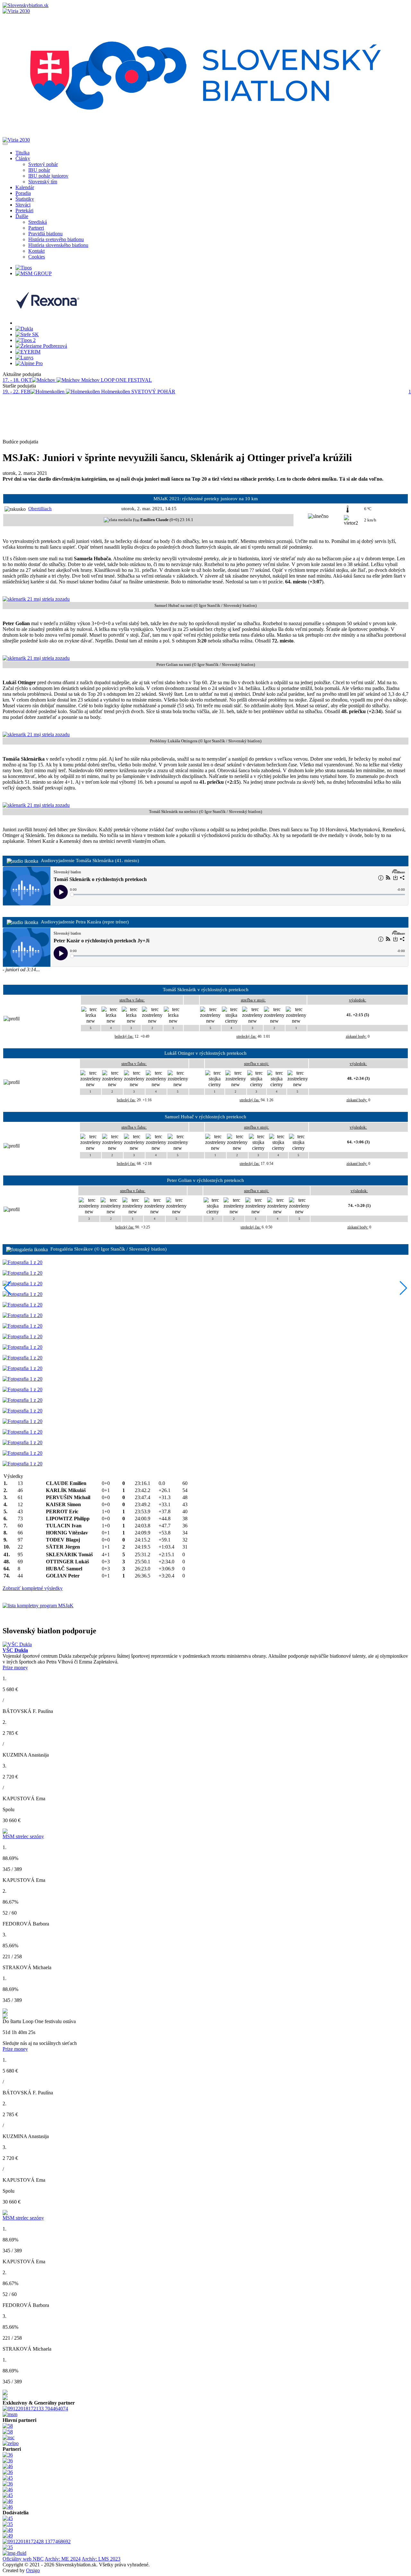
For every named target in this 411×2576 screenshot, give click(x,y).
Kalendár (25, 187)
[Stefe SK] (27, 334)
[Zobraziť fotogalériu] (22, 1262)
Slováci (23, 205)
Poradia (23, 193)
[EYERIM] (28, 352)
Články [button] (23, 158)
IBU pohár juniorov (48, 176)
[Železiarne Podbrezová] (41, 346)
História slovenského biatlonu (58, 245)
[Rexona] (48, 323)
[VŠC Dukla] (17, 1644)
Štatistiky (25, 199)
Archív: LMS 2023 (101, 2559)
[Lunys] (24, 358)
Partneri (36, 228)
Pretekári (24, 210)
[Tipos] (24, 268)
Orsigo (33, 2570)
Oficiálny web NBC (23, 2559)
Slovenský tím (43, 182)
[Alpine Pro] (29, 363)
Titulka (22, 153)
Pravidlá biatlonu (45, 234)
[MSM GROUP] (34, 273)
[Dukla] (24, 329)
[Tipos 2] (26, 340)
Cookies (37, 257)
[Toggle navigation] (5, 144)
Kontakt (36, 251)
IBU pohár (39, 170)
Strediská (38, 222)
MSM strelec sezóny (23, 1836)
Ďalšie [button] (22, 216)
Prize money (15, 1668)
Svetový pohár (43, 164)
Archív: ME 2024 (63, 2559)
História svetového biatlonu (56, 239)
